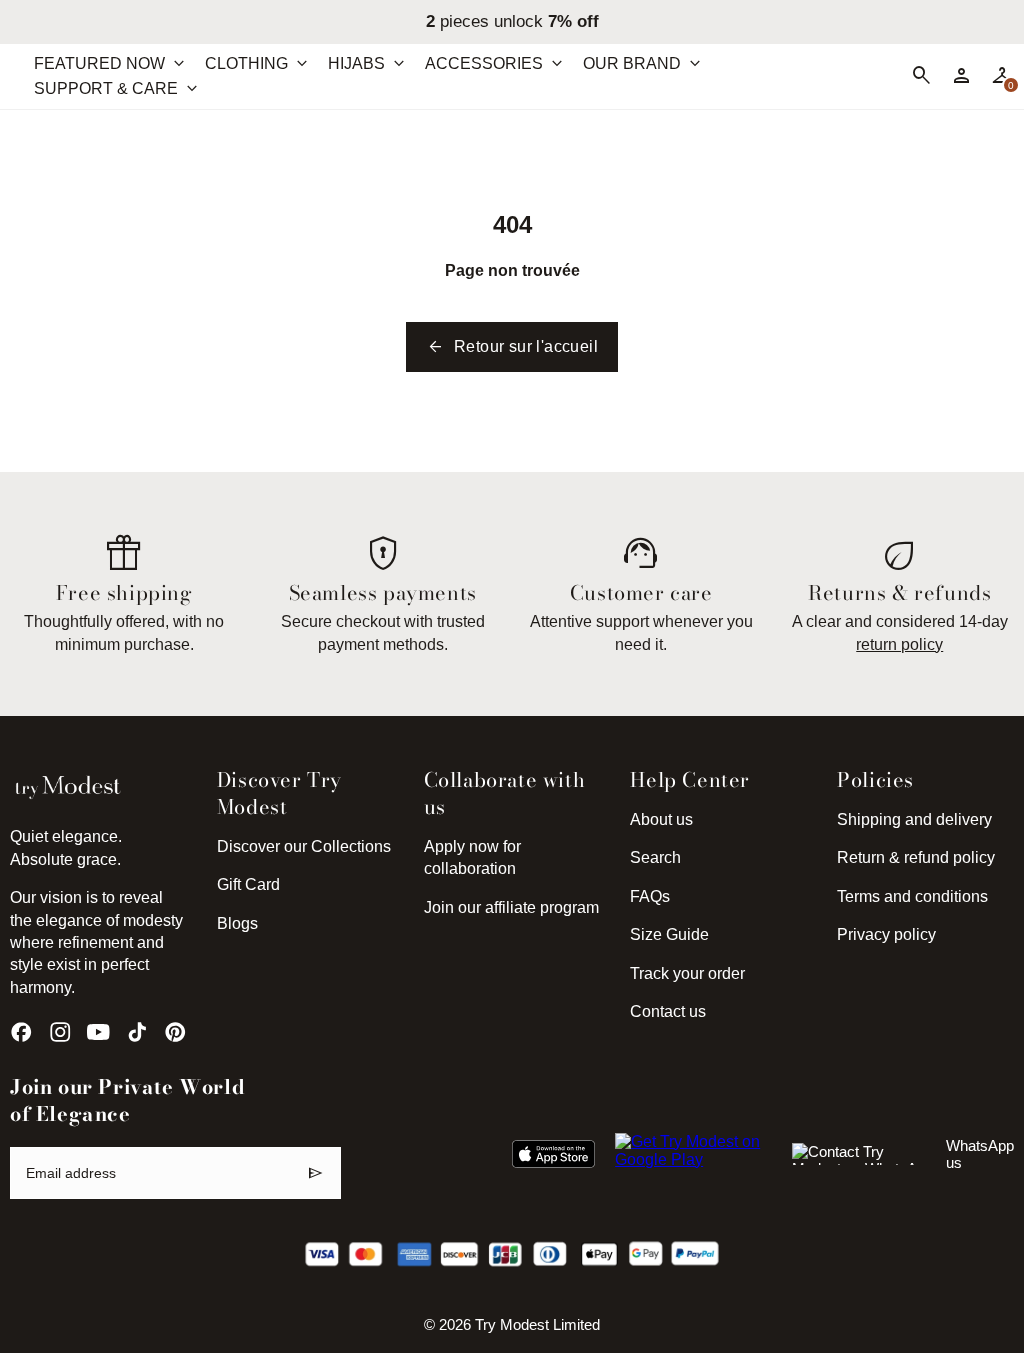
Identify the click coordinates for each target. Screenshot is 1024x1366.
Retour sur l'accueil (512, 347)
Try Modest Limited (537, 1325)
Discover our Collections (304, 846)
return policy (899, 644)
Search (655, 857)
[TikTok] (137, 1032)
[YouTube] (98, 1032)
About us (661, 819)
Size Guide (669, 934)
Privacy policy (886, 934)
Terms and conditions (912, 896)
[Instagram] (60, 1032)
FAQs (650, 896)
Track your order (687, 973)
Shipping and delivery (914, 819)
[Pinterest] (175, 1032)
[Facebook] (21, 1032)
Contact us (668, 1011)
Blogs (237, 923)
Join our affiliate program (511, 907)
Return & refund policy (916, 857)
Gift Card (248, 884)
